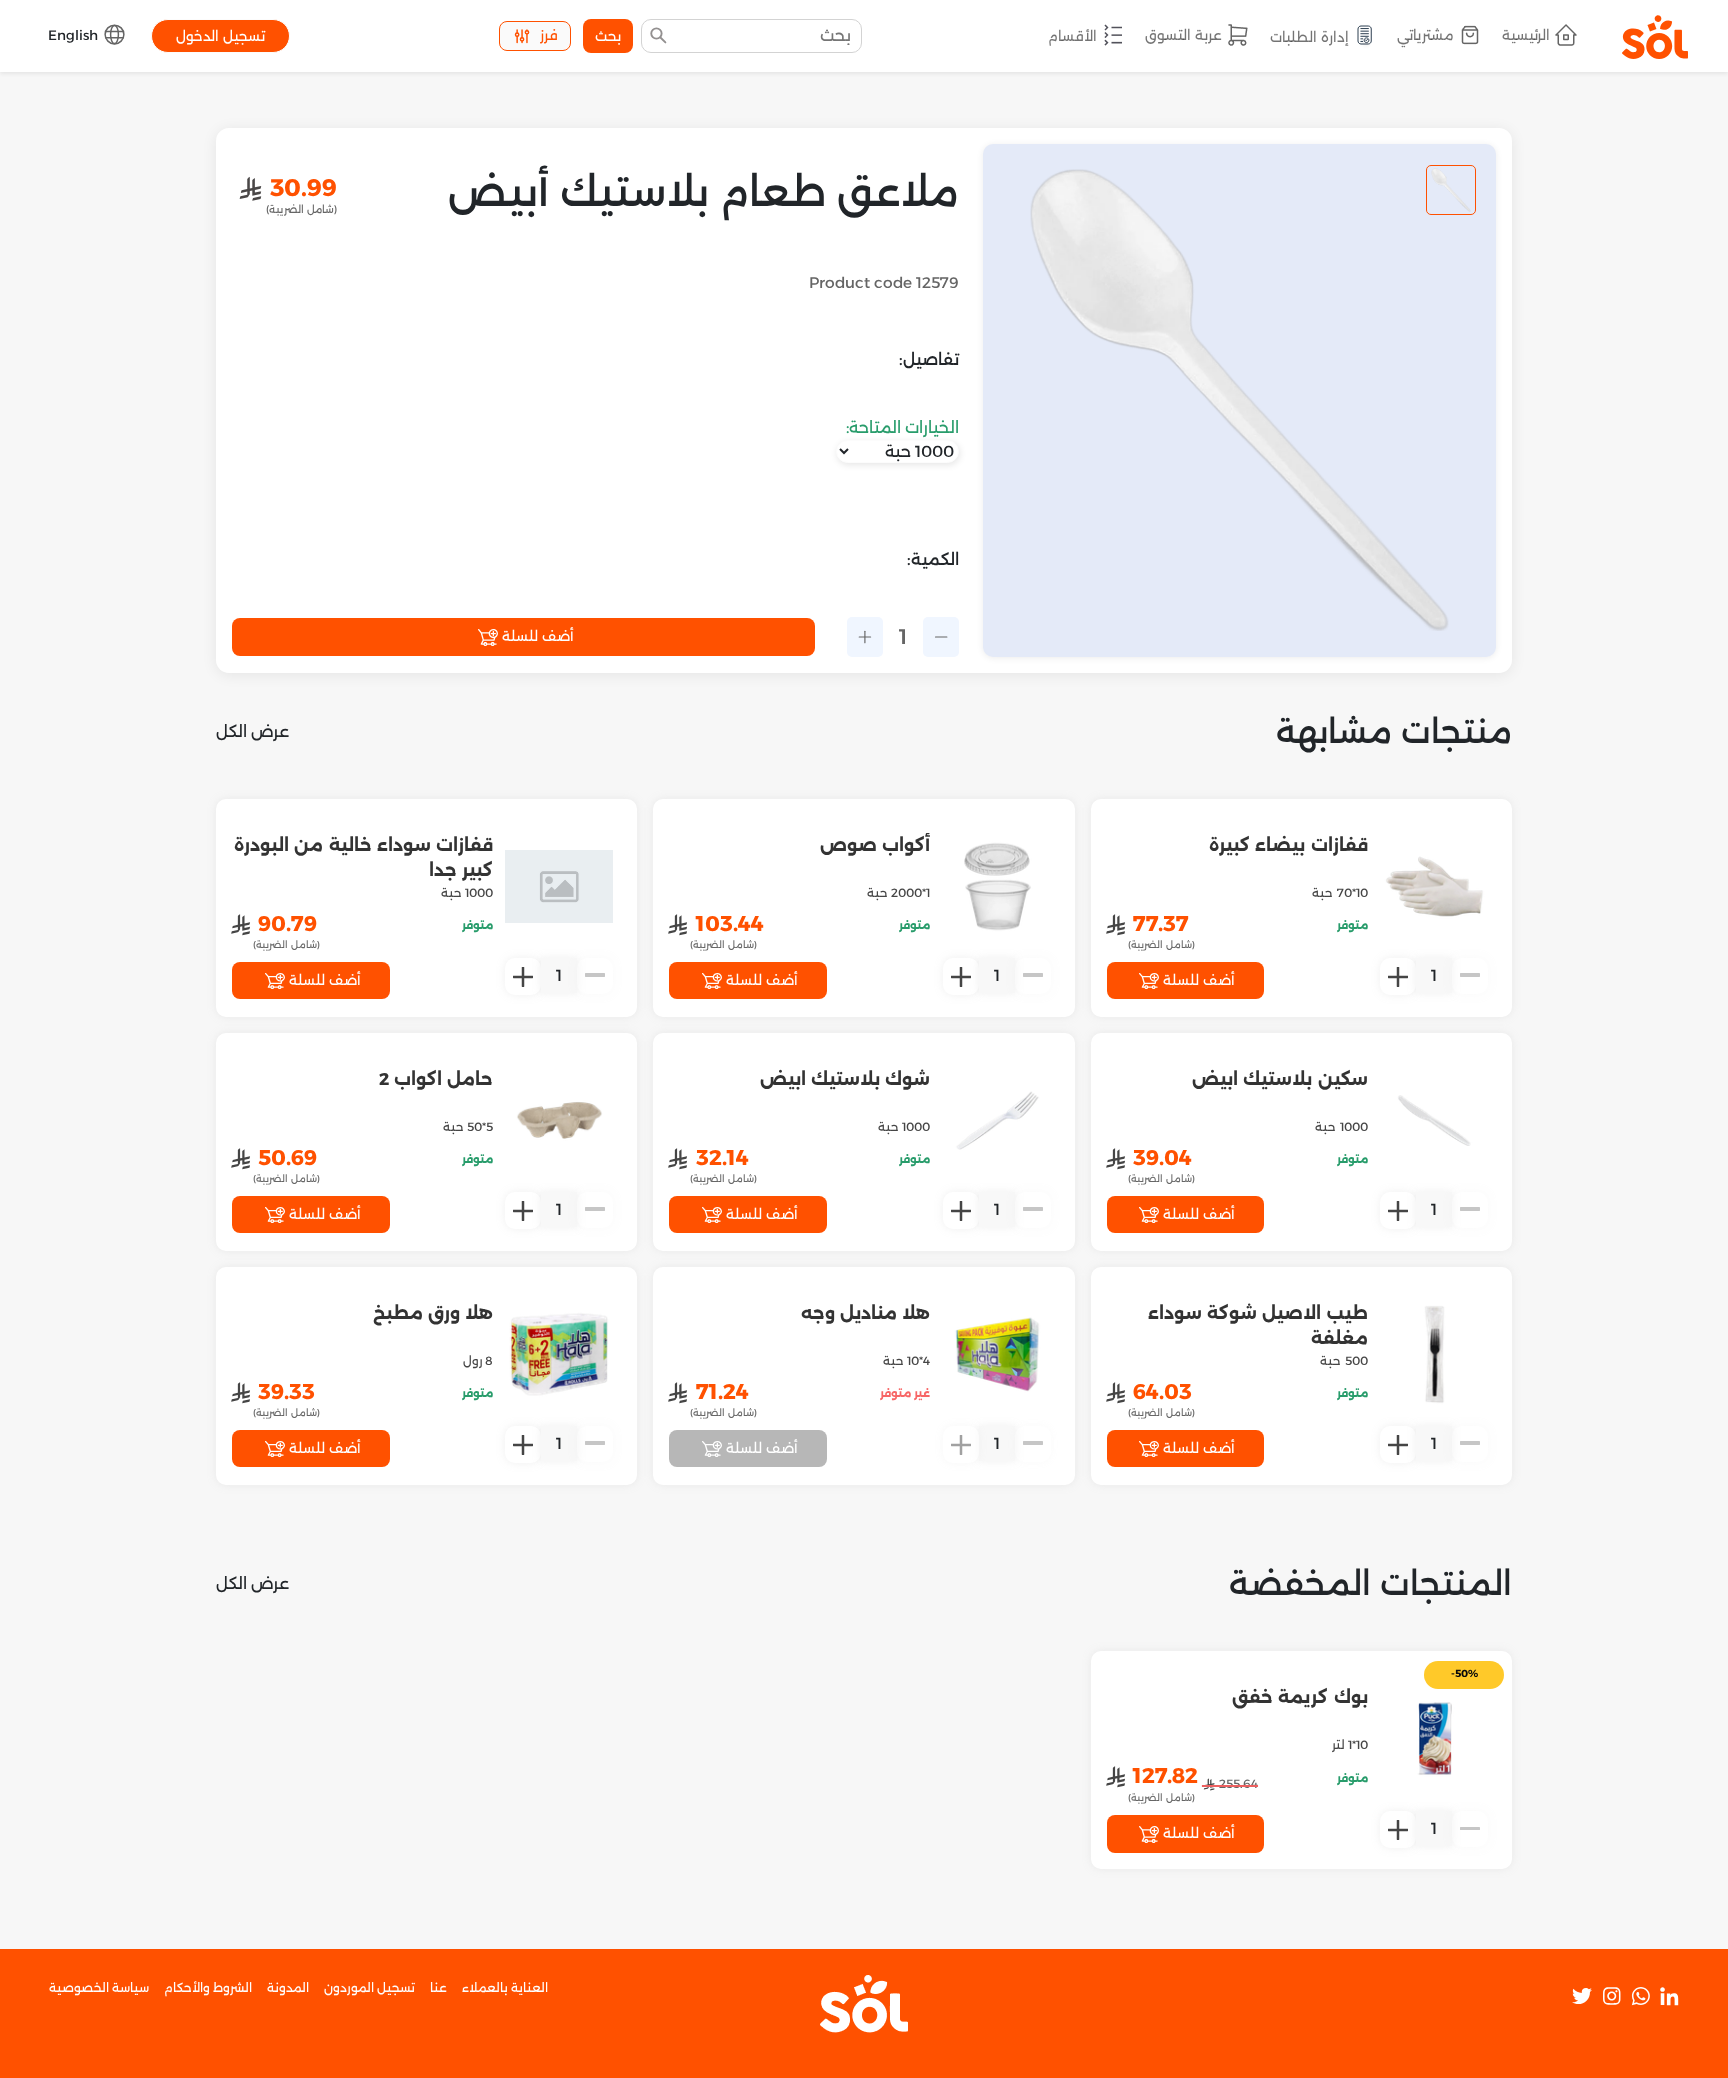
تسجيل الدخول (220, 36)
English (75, 35)
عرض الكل (252, 731)
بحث (608, 36)
